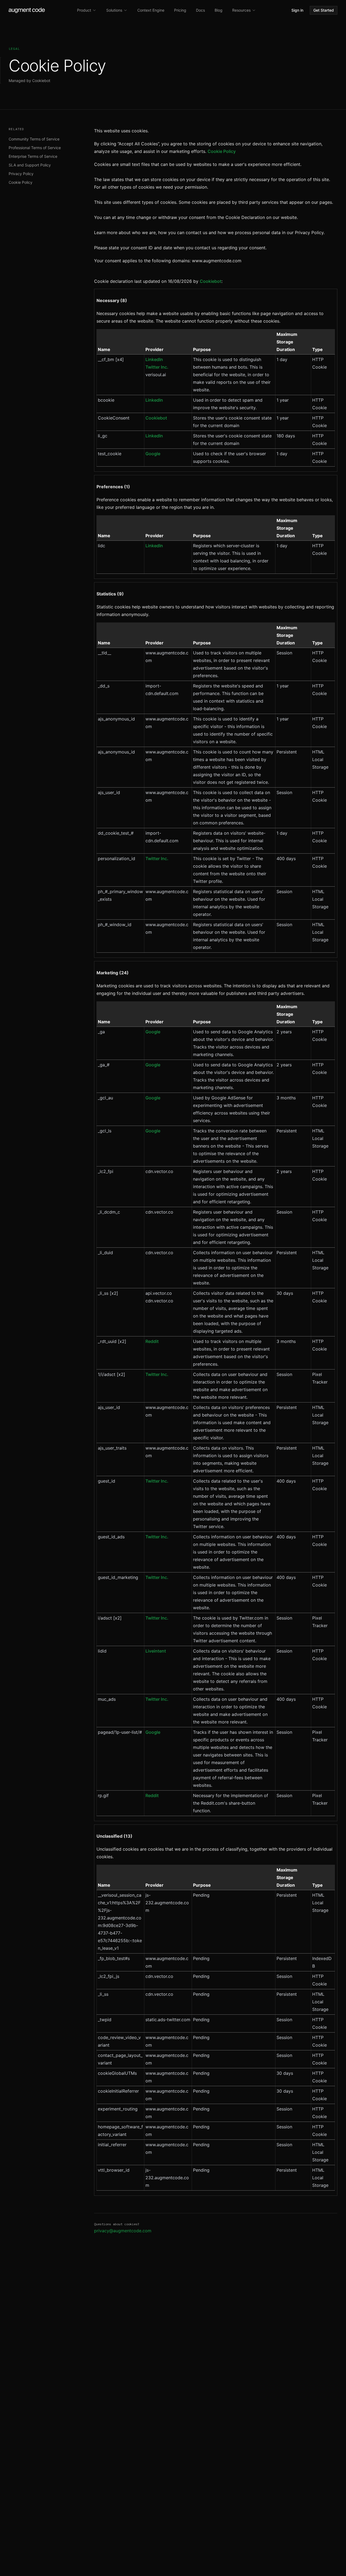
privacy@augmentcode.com (123, 2231)
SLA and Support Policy (30, 165)
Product (84, 10)
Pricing (180, 10)
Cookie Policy (21, 182)
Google (153, 454)
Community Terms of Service (34, 139)
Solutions (114, 10)
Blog (219, 10)
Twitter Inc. (157, 367)
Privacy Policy (21, 174)
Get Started (324, 10)
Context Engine (151, 10)
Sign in (297, 10)
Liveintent (156, 1651)
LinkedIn (154, 359)
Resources (241, 10)
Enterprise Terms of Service (33, 156)
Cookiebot (211, 281)
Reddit (152, 1341)
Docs (200, 10)
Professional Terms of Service (35, 148)
